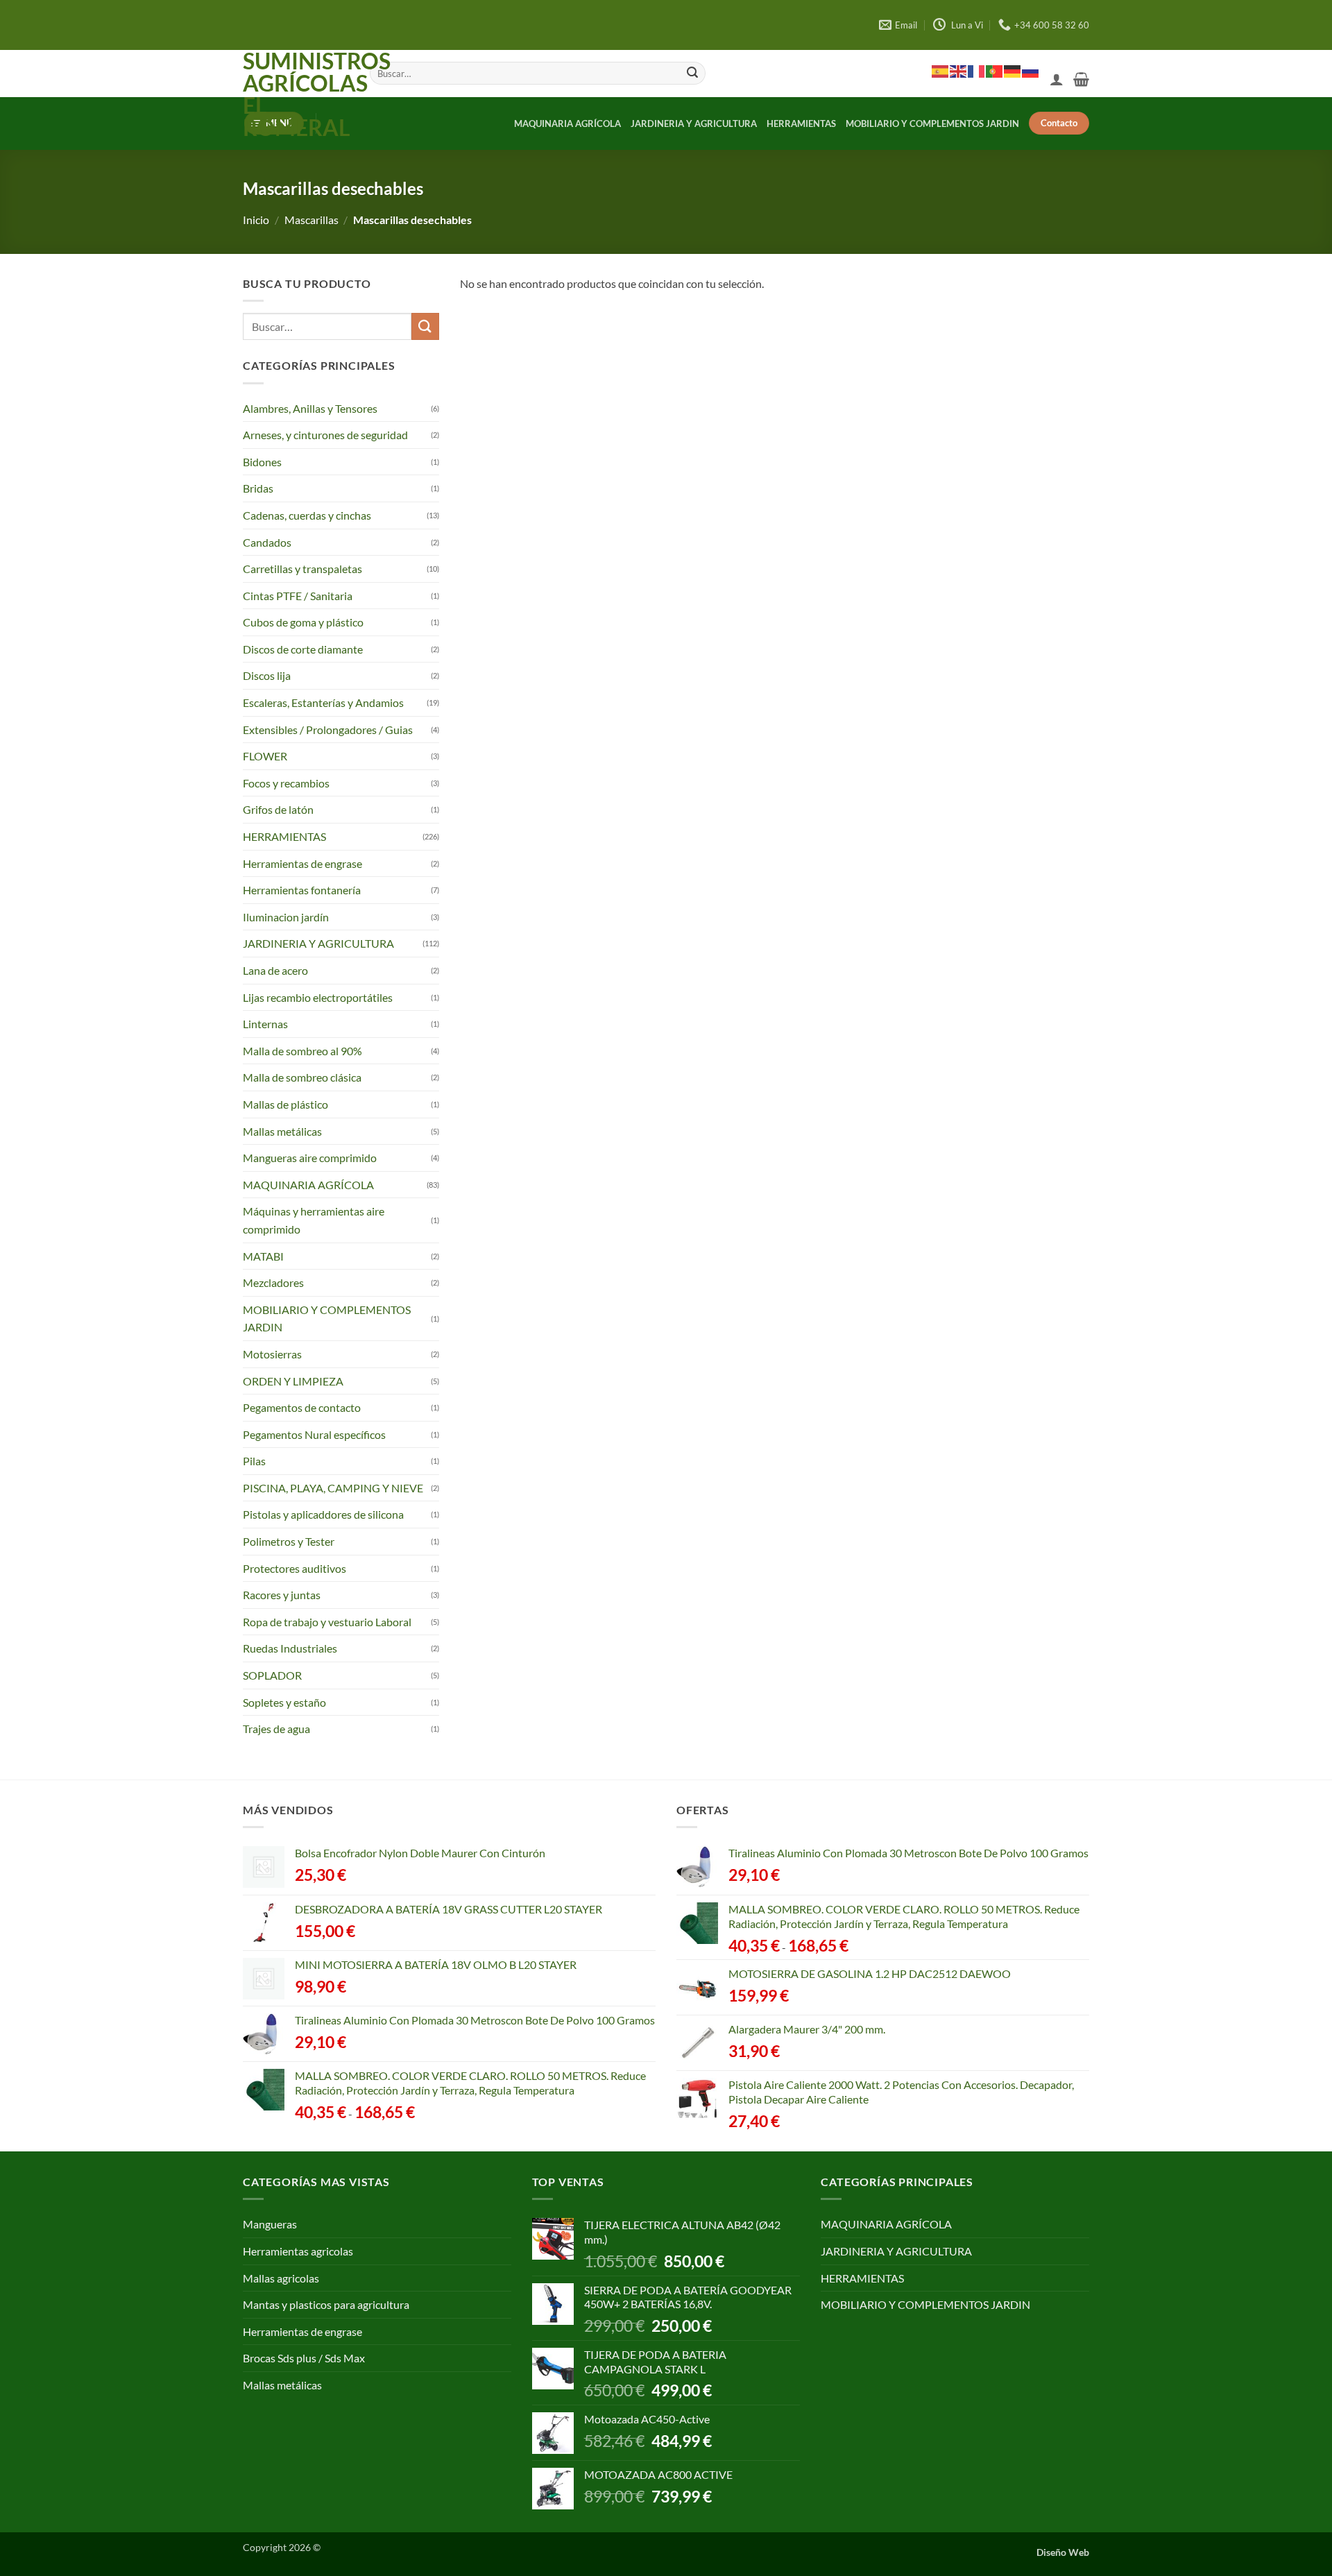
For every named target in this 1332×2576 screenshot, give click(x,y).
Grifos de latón (278, 809)
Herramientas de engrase (302, 863)
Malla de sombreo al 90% (302, 1051)
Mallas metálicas (282, 1131)
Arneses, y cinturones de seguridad (325, 435)
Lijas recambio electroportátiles (318, 997)
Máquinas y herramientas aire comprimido (314, 1220)
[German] (1013, 71)
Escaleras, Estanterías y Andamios (323, 702)
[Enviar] (692, 74)
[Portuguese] (995, 71)
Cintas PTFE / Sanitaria (298, 596)
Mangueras (270, 2224)
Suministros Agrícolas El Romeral (296, 94)
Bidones (262, 462)
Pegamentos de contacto (302, 1407)
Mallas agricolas (281, 2278)
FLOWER (265, 756)
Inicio (256, 220)
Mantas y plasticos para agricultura (326, 2304)
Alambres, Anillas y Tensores (310, 408)
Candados (267, 541)
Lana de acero (275, 970)
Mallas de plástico (285, 1104)
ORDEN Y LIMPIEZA (293, 1380)
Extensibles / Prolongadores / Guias (328, 730)
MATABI (263, 1256)
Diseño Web (1063, 2552)
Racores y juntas (282, 1595)
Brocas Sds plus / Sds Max (304, 2358)
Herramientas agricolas (298, 2251)
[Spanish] (941, 71)
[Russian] (1031, 71)
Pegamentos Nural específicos (314, 1434)
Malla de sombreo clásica (302, 1077)
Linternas (265, 1024)
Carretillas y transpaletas (302, 569)
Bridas (258, 488)
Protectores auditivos (294, 1568)
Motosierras (272, 1354)
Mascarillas (311, 220)
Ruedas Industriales (290, 1648)
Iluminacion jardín (286, 917)
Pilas (254, 1461)
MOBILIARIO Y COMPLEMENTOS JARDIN (932, 123)
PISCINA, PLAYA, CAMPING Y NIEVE (333, 1488)
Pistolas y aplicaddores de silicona (323, 1514)
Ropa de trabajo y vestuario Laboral (327, 1622)
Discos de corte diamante (303, 649)
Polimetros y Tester (289, 1541)
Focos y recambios (286, 783)
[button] (1057, 79)
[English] (959, 71)
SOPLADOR (272, 1675)
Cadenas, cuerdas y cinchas (307, 515)
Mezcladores (273, 1282)
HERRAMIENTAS (801, 123)
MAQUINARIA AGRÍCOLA (567, 123)
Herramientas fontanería (302, 890)
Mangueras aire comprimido (310, 1158)
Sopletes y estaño (284, 1702)
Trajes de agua (276, 1729)
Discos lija (267, 675)
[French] (977, 71)
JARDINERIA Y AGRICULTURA (694, 123)
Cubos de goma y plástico (303, 622)
